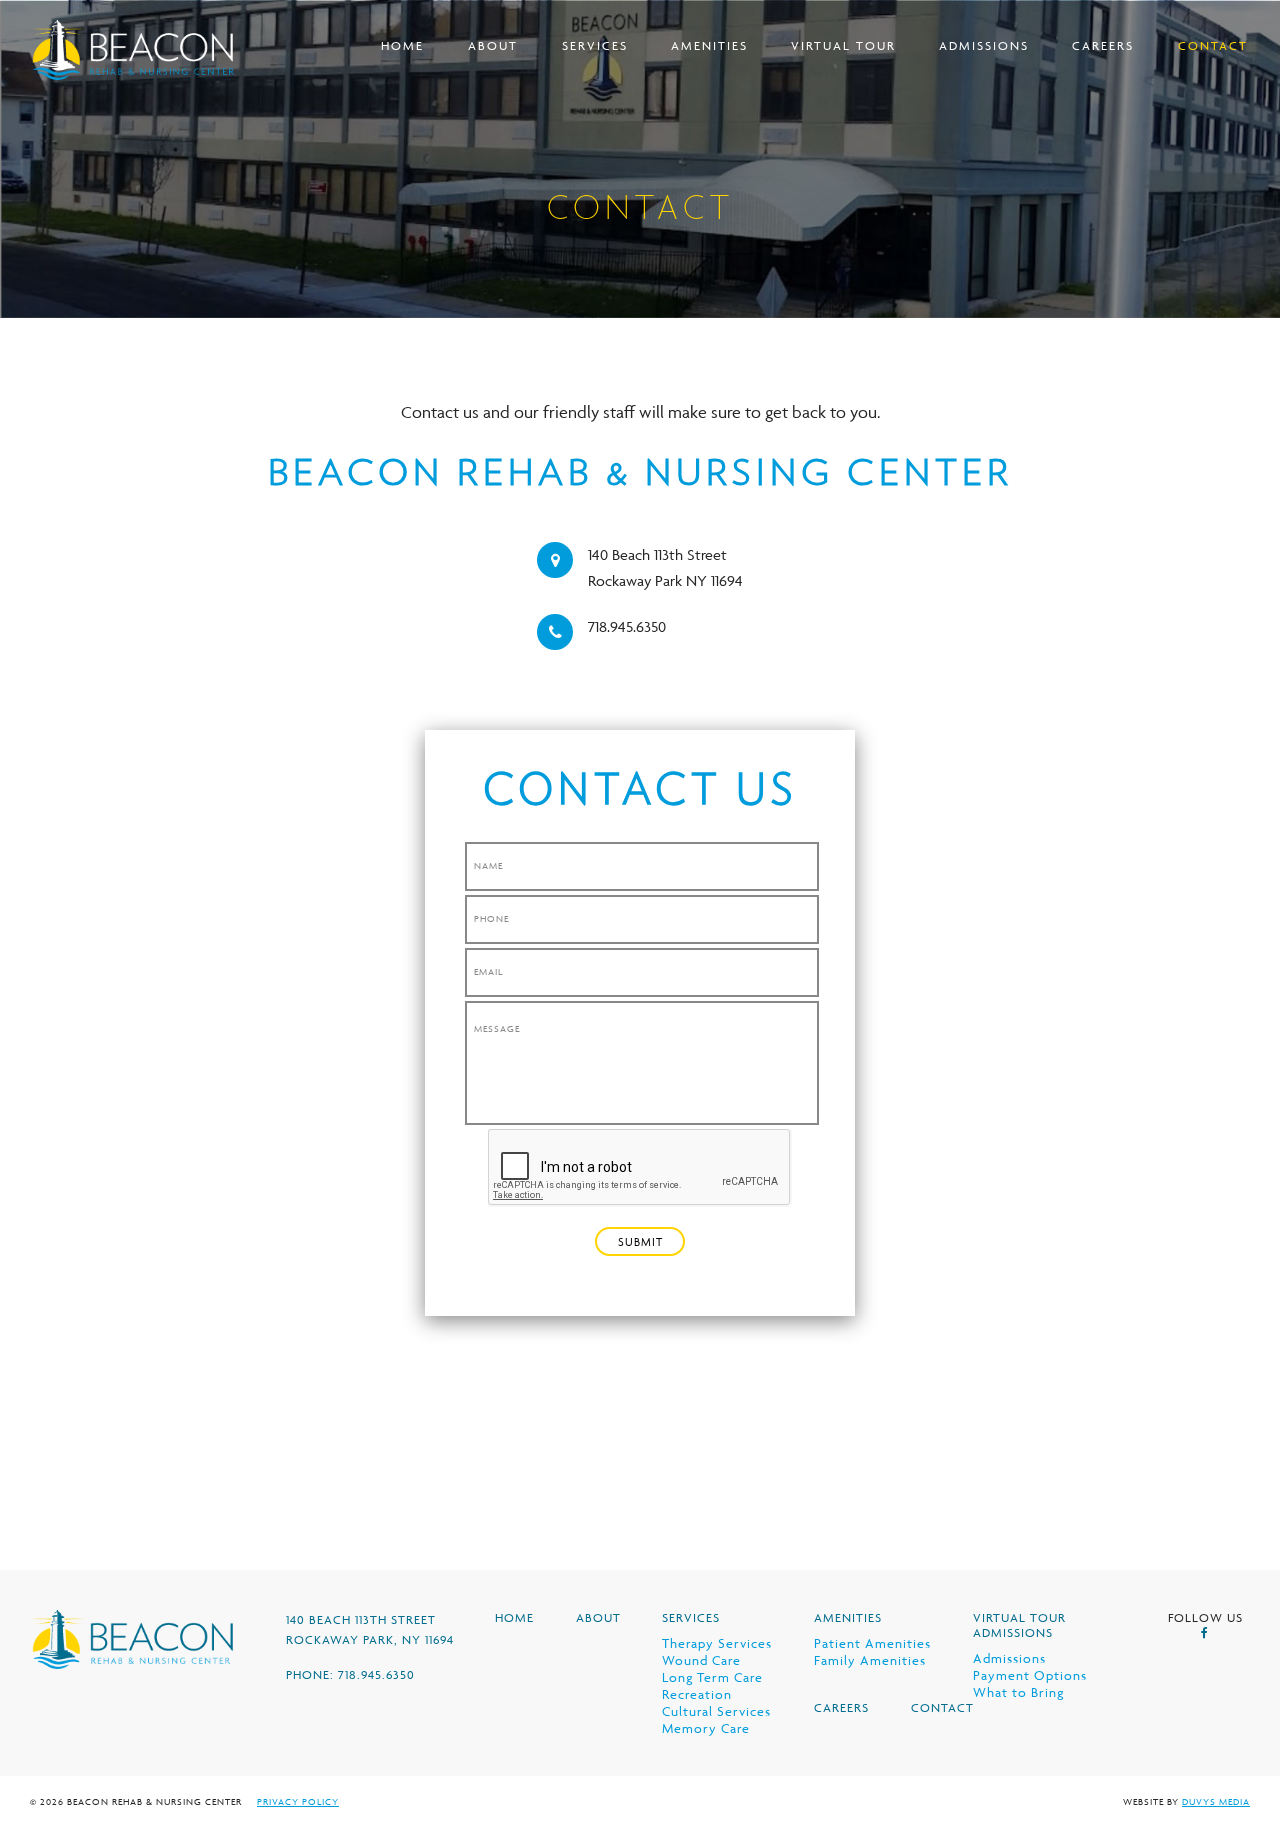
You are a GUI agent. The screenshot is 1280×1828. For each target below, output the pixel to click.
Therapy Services (717, 1643)
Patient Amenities (872, 1643)
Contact (1213, 45)
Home (402, 45)
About (493, 45)
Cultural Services (716, 1711)
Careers (1103, 45)
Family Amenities (870, 1660)
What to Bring (1018, 1692)
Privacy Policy (298, 1802)
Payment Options (1030, 1675)
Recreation (697, 1694)
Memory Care (706, 1728)
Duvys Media (1216, 1802)
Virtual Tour (843, 45)
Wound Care (701, 1660)
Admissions (984, 45)
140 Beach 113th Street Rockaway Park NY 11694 (665, 567)
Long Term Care (712, 1677)
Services (595, 45)
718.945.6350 (627, 626)
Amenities (709, 45)
